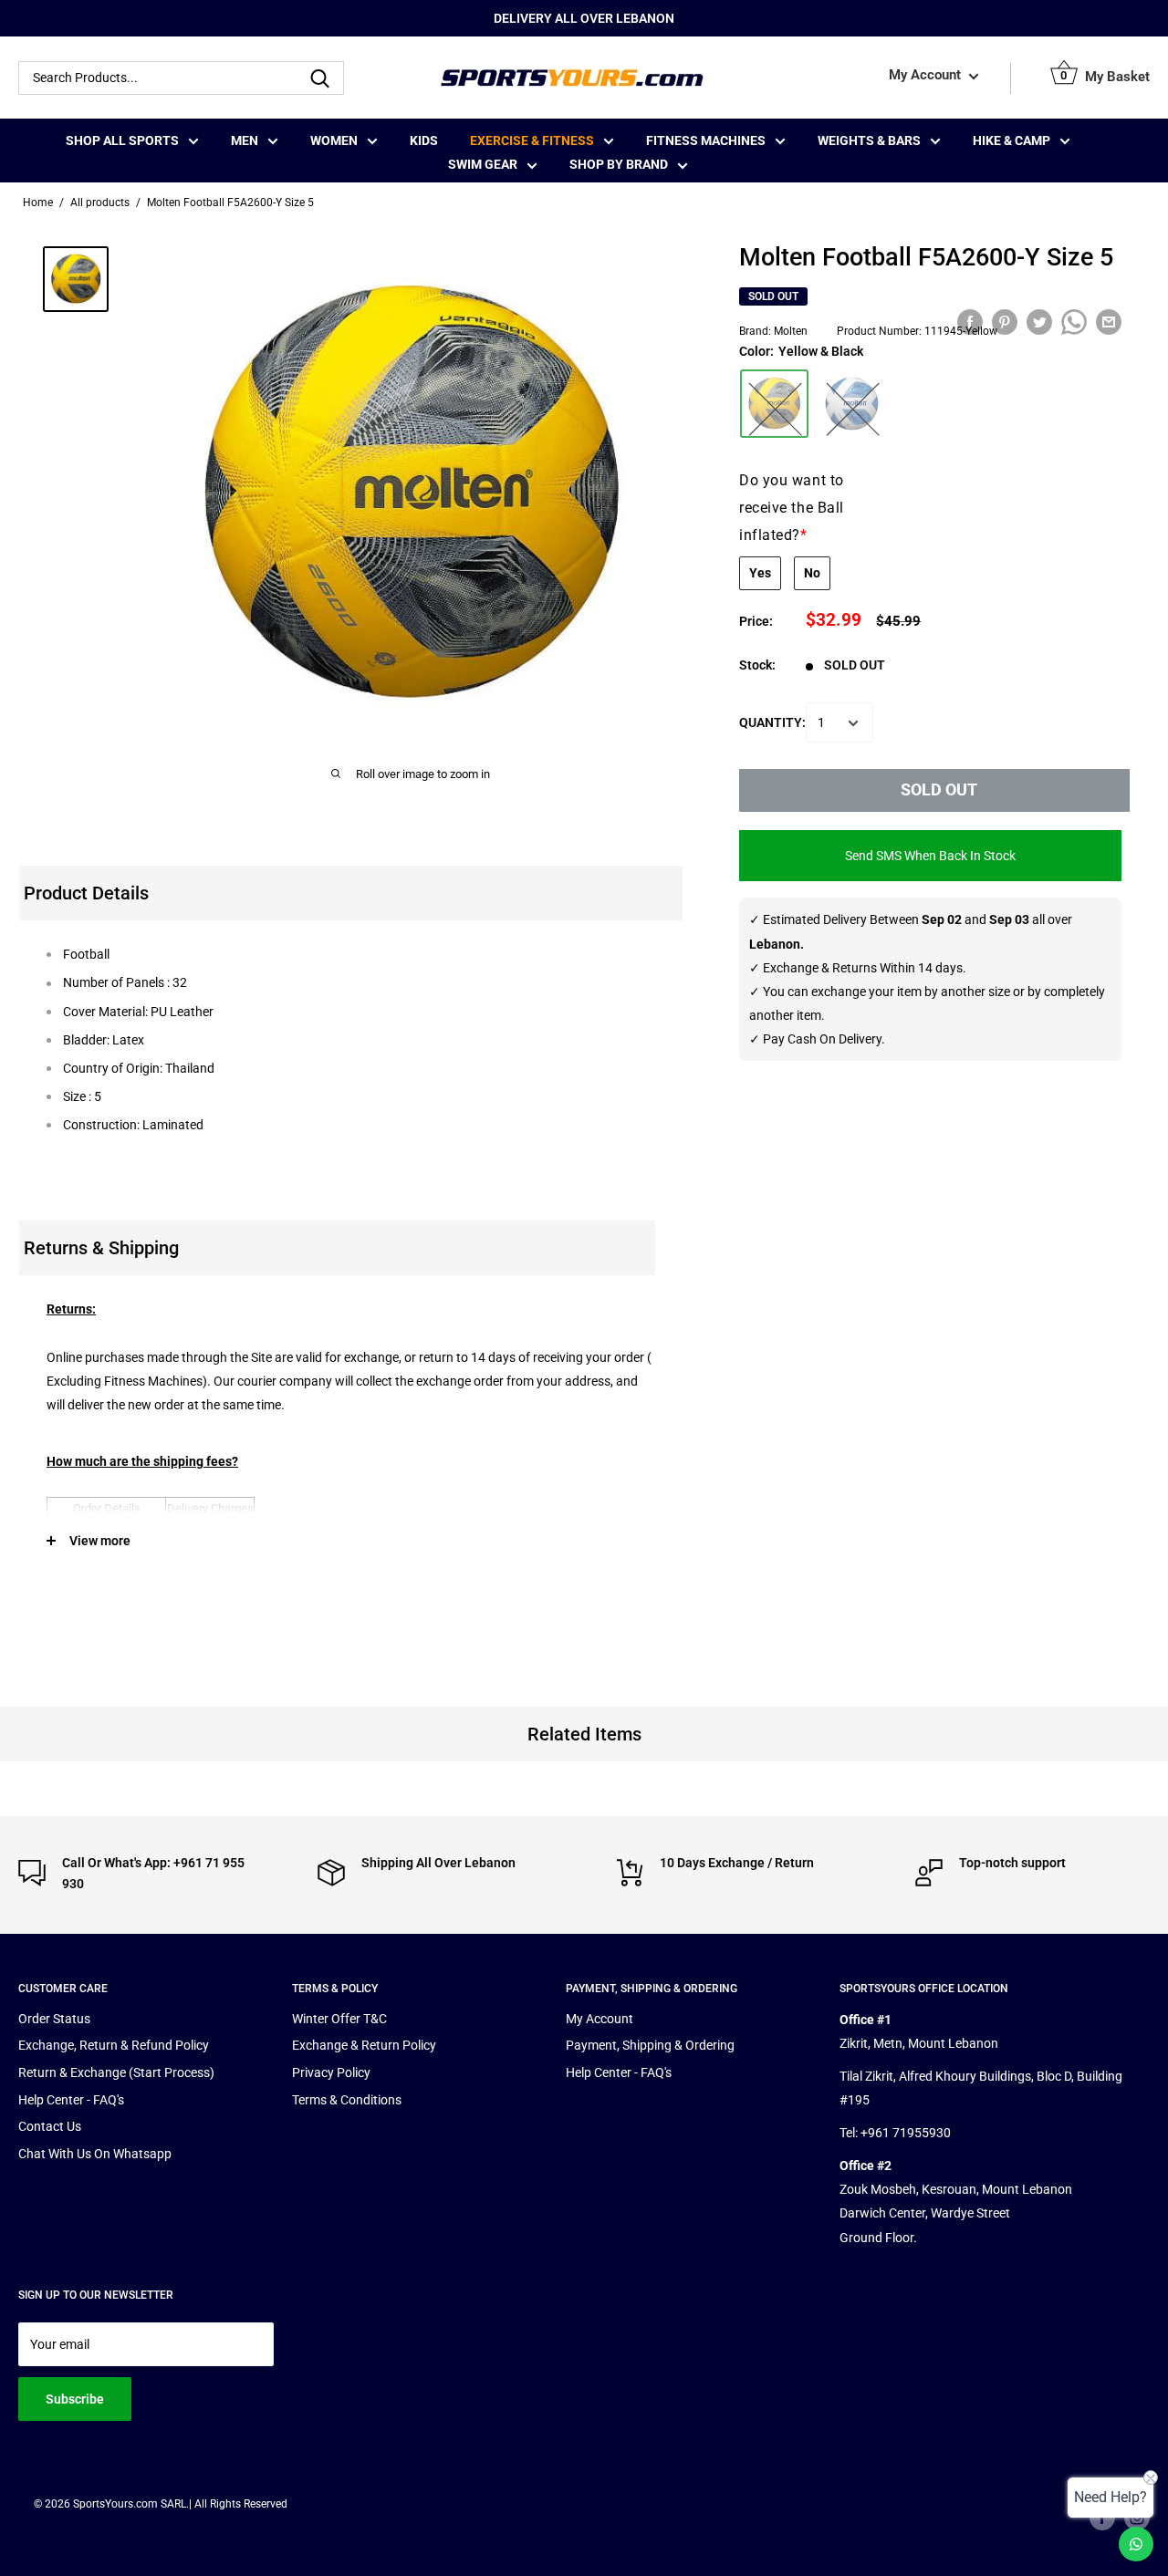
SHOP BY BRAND (619, 164)
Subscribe (75, 2399)
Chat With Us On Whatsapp (95, 2154)
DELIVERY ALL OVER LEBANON (584, 18)
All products (100, 203)
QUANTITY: (772, 723)
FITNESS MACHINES (706, 140)
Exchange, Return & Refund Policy (114, 2045)
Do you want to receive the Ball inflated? (792, 508)
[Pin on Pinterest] (1005, 322)
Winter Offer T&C (339, 2019)
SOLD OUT (939, 790)
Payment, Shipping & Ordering (650, 2045)
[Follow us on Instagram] (1137, 2518)
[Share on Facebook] (970, 322)
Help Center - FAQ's (71, 2100)
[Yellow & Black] (774, 404)
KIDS (424, 140)
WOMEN (334, 140)
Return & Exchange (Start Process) (116, 2072)
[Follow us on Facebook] (1102, 2518)
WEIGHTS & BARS (869, 140)
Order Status (54, 2019)
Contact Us (50, 2126)
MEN (245, 140)
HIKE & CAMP (1012, 140)
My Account (927, 76)
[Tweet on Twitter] (1039, 322)
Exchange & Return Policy (364, 2045)
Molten (791, 332)
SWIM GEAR (483, 164)
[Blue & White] (852, 404)
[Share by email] (1109, 322)
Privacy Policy (331, 2072)
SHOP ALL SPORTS (122, 140)
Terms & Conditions (347, 2100)
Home (38, 203)
